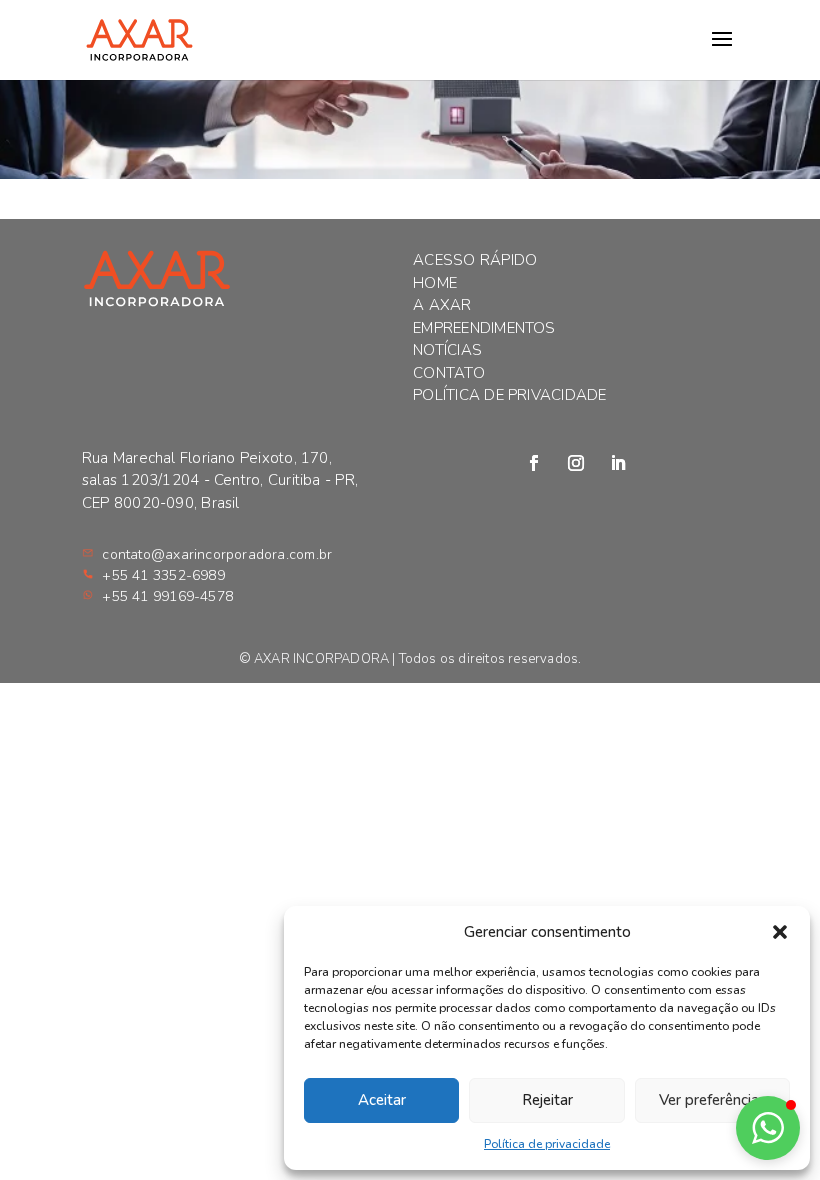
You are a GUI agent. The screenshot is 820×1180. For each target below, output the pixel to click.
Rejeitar (547, 1100)
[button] (780, 932)
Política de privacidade (547, 1144)
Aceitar (382, 1100)
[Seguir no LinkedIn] (618, 463)
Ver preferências (712, 1100)
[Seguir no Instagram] (576, 463)
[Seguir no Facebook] (534, 463)
